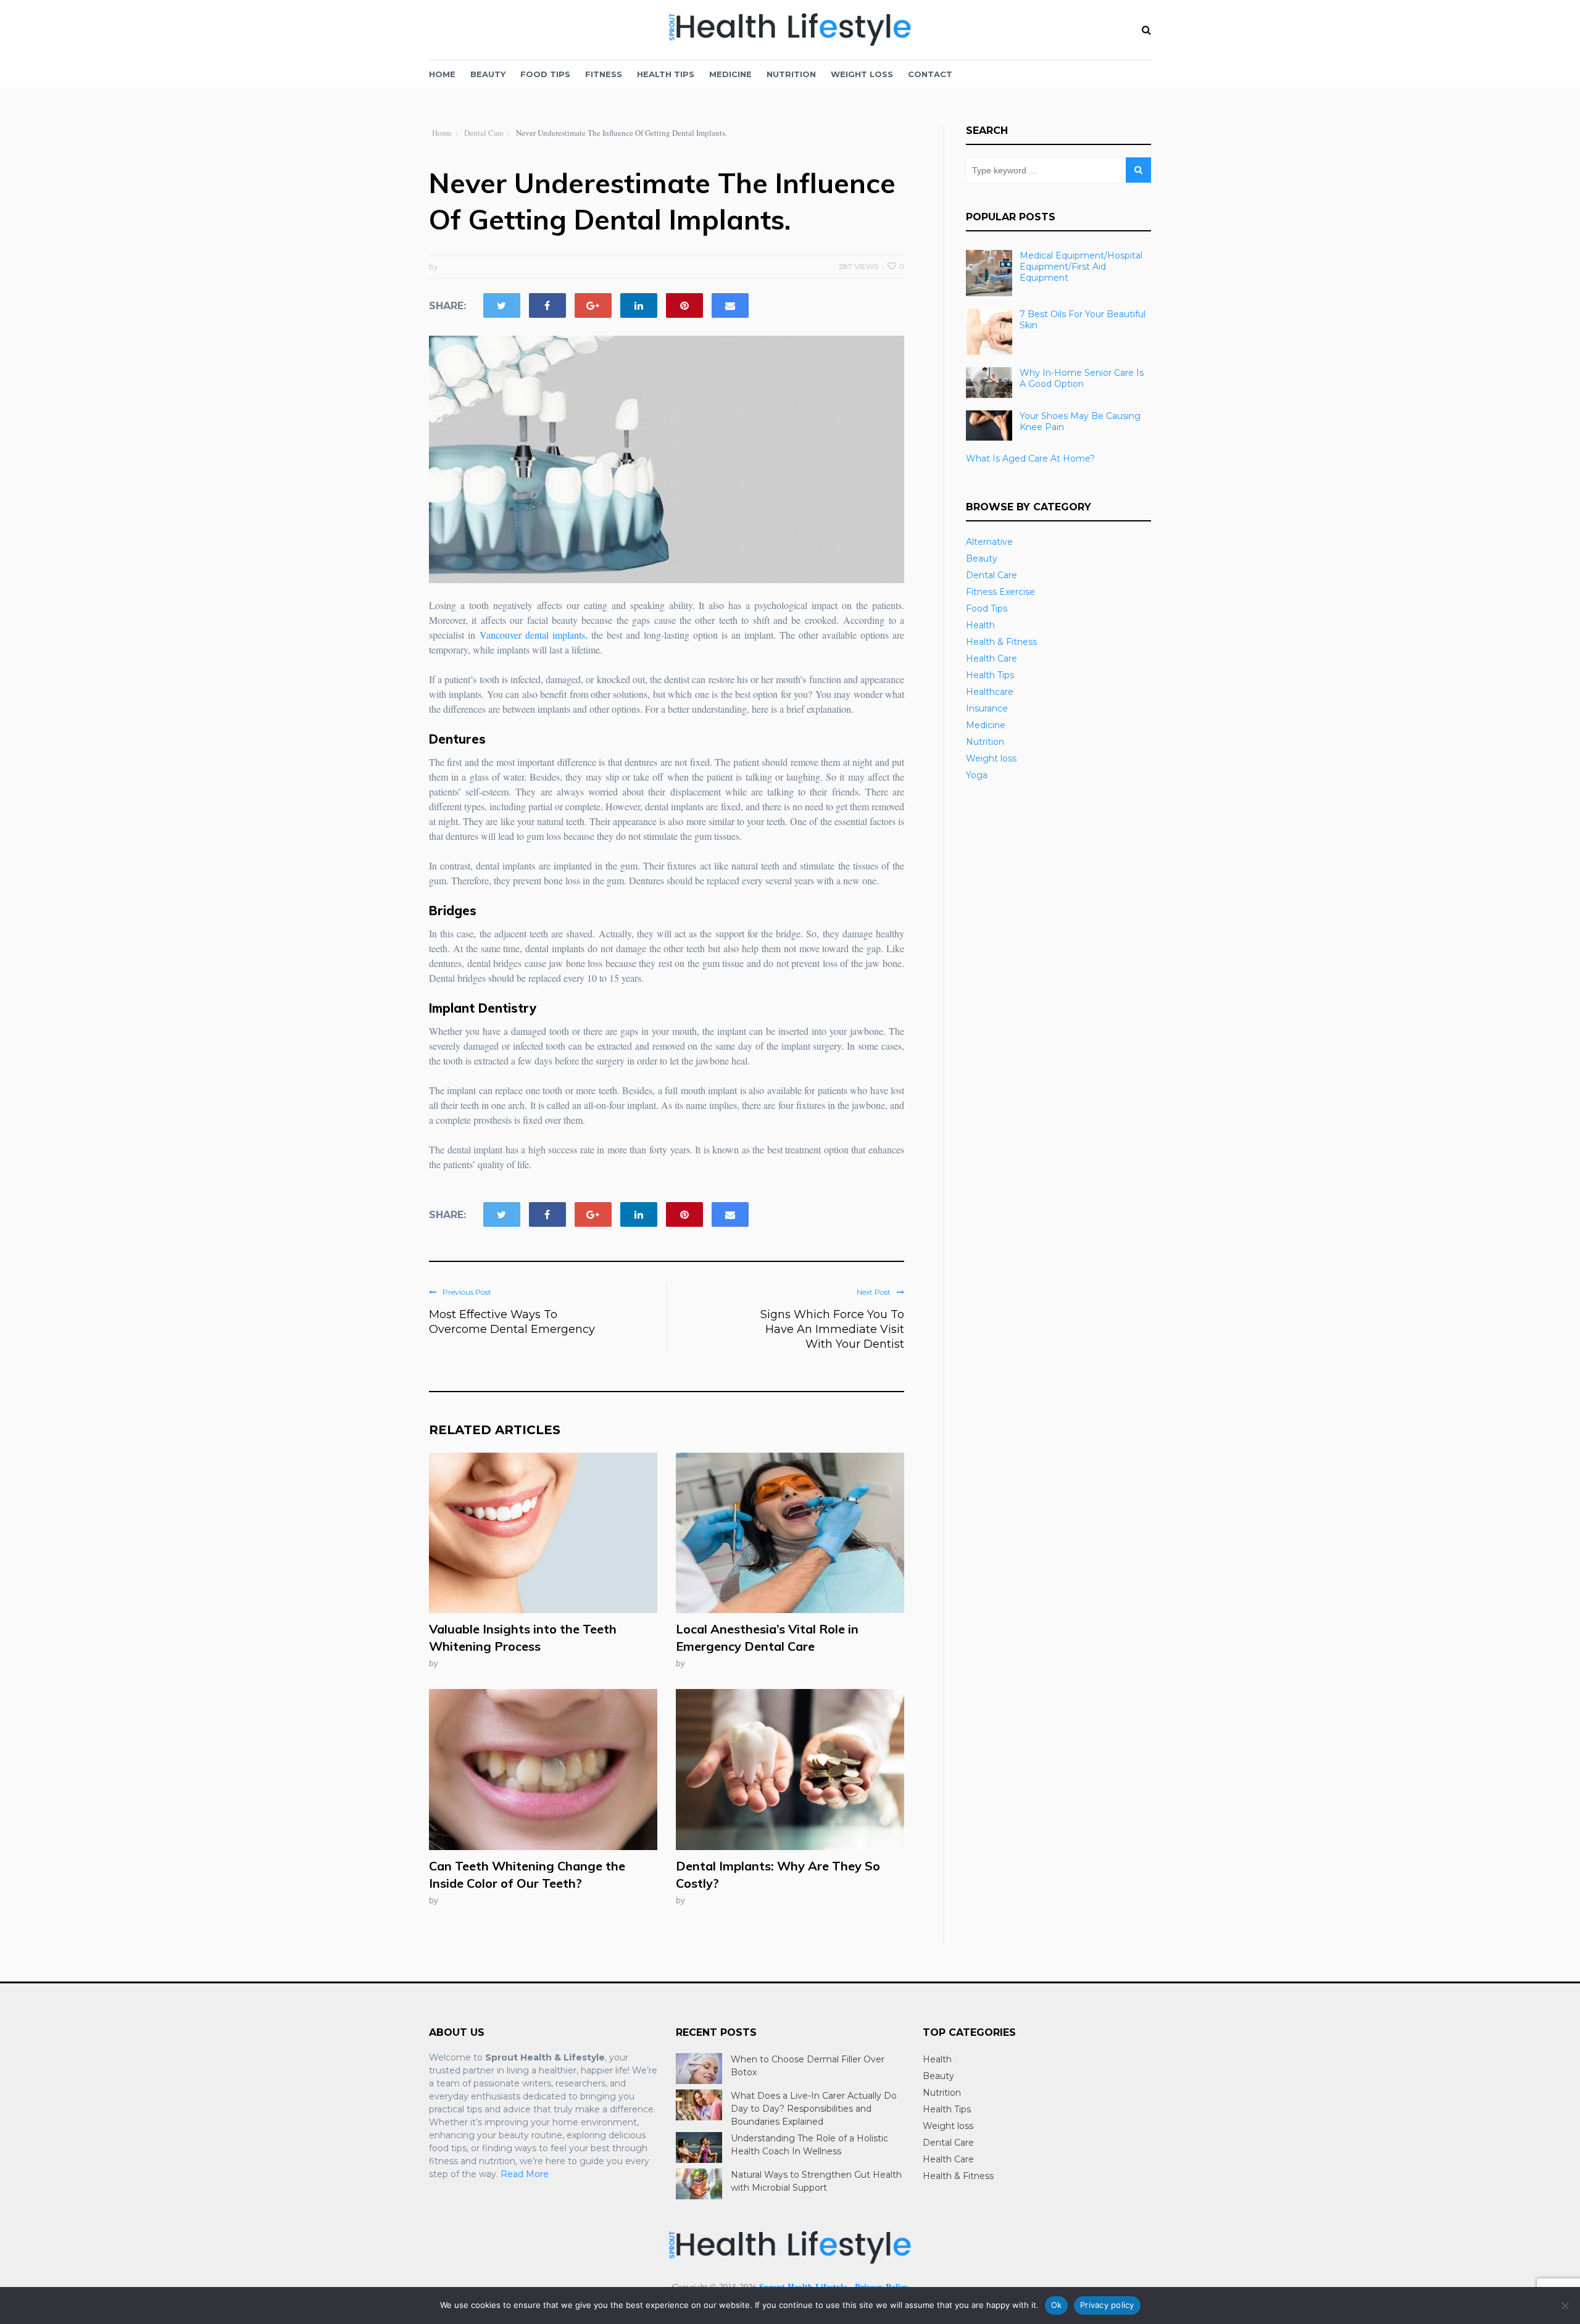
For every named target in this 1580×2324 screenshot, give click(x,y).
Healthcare (990, 692)
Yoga (977, 775)
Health (980, 625)
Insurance (987, 708)
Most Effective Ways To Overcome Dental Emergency (512, 1322)
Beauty (488, 74)
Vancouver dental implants (532, 635)
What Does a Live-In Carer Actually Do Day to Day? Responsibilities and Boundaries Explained (814, 2109)
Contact (930, 74)
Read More (525, 2174)
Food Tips (545, 74)
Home (442, 74)
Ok (1057, 2305)
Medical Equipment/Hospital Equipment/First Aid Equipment (1081, 267)
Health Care (992, 658)
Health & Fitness (1001, 642)
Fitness (604, 74)
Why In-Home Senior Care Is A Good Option (1082, 378)
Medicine (730, 74)
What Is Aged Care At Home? (1030, 459)
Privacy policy (1107, 2305)
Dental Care (992, 575)
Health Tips (666, 74)
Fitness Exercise (1000, 592)
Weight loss (862, 74)
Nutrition (791, 74)
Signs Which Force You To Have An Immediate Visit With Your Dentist (832, 1329)
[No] (1565, 2305)
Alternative (989, 542)
